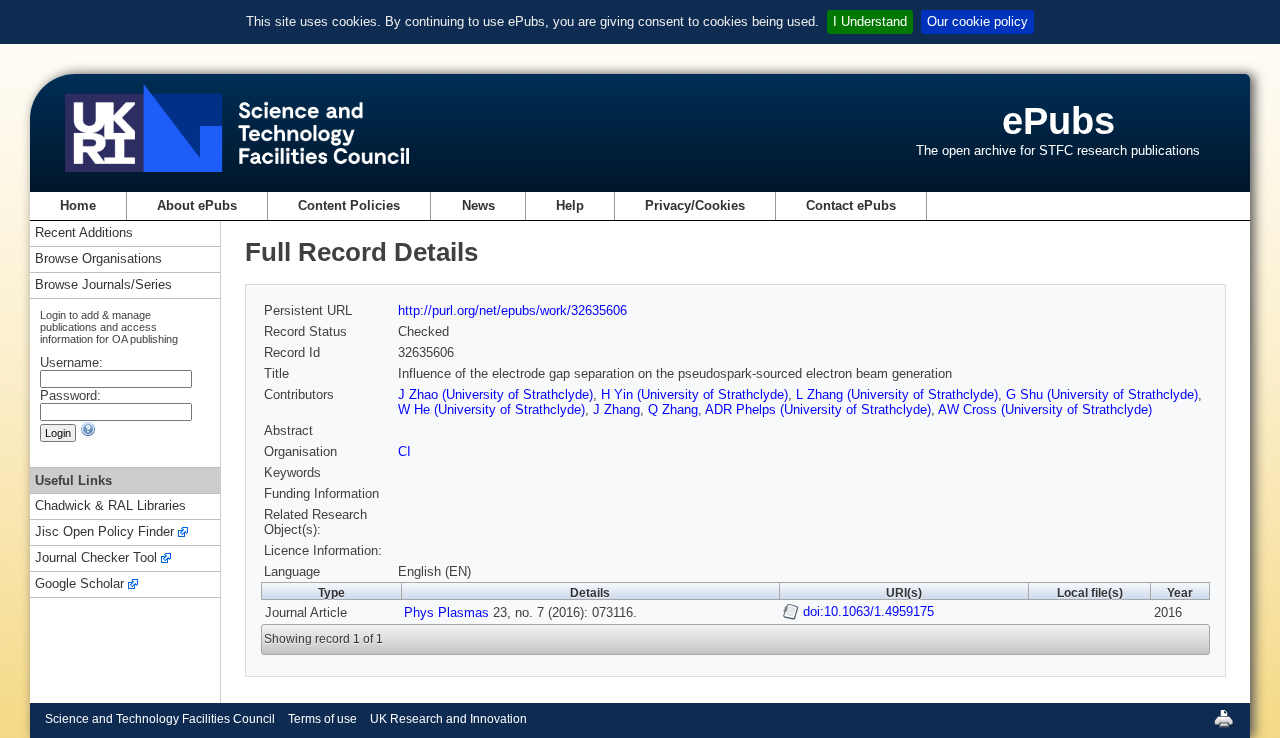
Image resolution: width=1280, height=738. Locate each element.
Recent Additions (84, 233)
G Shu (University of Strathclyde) (1102, 394)
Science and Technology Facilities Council (160, 719)
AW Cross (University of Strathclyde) (1045, 409)
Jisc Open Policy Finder (104, 532)
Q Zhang (673, 409)
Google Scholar (79, 584)
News (478, 205)
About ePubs (197, 205)
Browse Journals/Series (103, 285)
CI (404, 451)
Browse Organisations (98, 259)
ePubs (1058, 120)
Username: (71, 362)
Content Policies (349, 205)
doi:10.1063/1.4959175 (868, 611)
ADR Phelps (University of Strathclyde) (818, 409)
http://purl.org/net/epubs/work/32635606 (512, 310)
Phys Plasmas (446, 612)
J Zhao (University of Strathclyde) (495, 394)
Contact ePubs (851, 205)
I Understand (870, 21)
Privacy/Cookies (695, 205)
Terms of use (322, 719)
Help (570, 205)
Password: (70, 395)
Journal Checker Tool (96, 558)
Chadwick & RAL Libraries (110, 506)
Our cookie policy (977, 21)
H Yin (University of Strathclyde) (694, 394)
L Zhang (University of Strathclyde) (897, 394)
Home (78, 205)
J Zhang (616, 409)
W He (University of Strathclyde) (491, 409)
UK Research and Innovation (448, 719)
